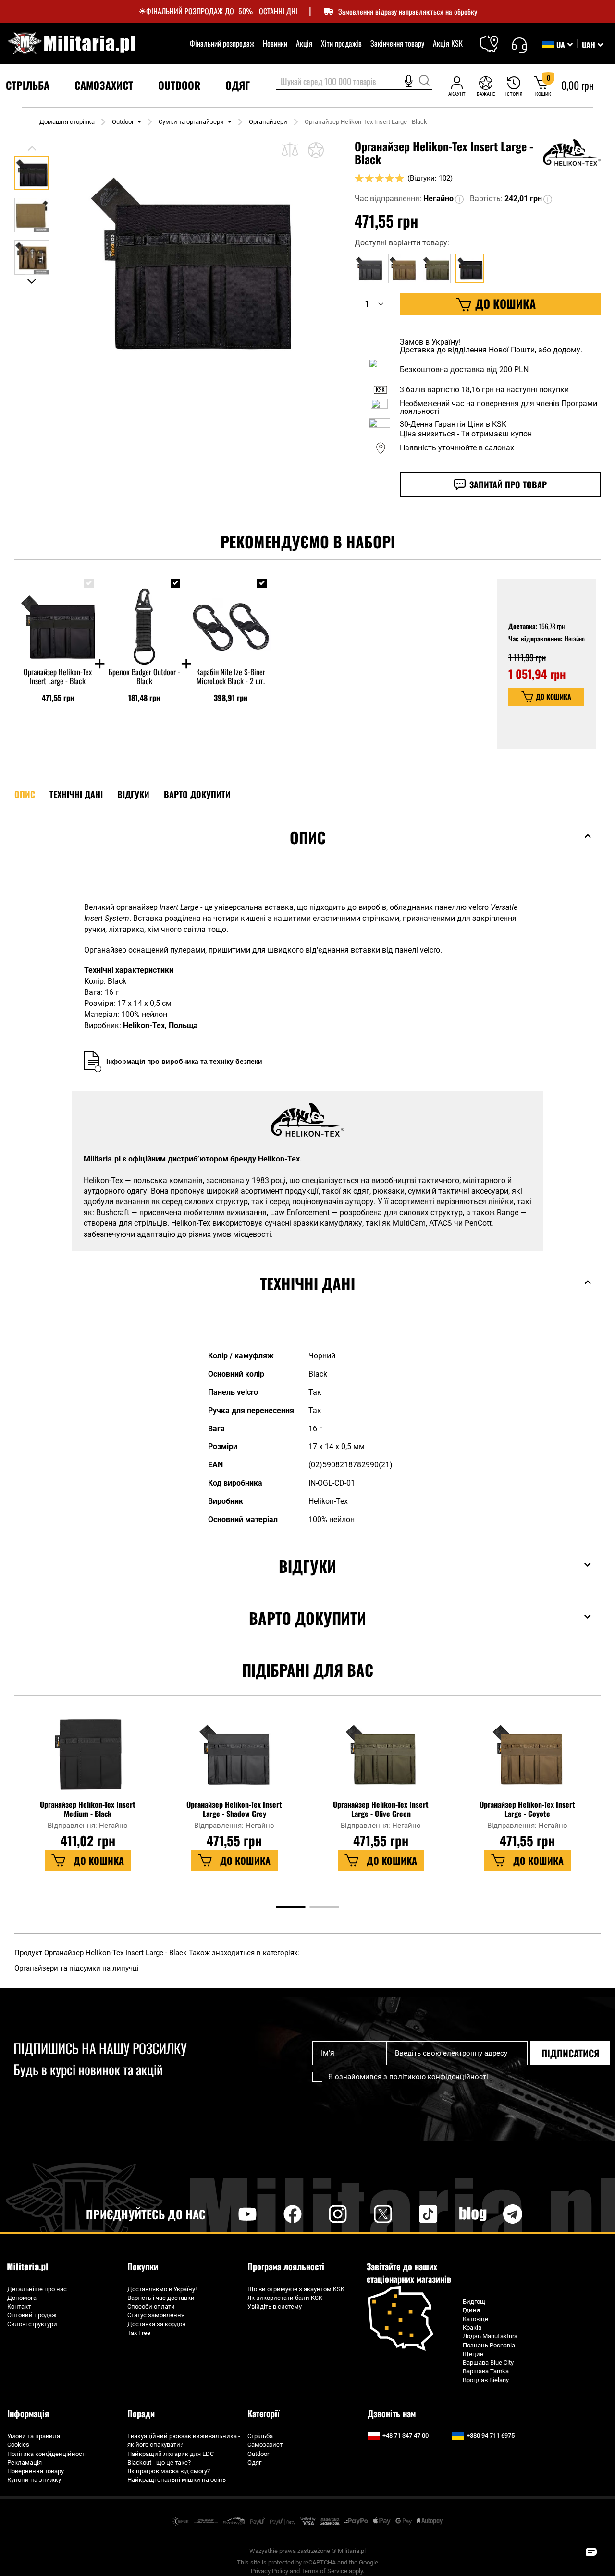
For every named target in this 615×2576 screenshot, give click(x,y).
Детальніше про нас (37, 2289)
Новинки (275, 43)
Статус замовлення (156, 2315)
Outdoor (123, 122)
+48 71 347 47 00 (406, 2436)
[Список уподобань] (486, 86)
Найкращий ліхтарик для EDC (171, 2454)
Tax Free (139, 2333)
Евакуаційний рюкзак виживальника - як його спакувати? (184, 2440)
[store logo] (71, 43)
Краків (472, 2328)
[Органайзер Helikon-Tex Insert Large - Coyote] (528, 1759)
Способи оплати (151, 2306)
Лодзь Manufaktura (490, 2336)
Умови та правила (34, 2436)
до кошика (553, 696)
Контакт (19, 2306)
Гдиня (471, 2310)
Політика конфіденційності (47, 2454)
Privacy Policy (270, 2571)
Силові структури (32, 2324)
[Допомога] (519, 44)
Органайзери (268, 122)
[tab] (307, 852)
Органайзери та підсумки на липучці (77, 1968)
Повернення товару (36, 2471)
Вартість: (486, 199)
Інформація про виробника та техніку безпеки (184, 1061)
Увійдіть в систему (275, 2306)
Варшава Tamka (486, 2371)
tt (413, 2214)
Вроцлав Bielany (486, 2380)
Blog (473, 2214)
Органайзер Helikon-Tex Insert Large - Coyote (527, 1809)
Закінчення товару (397, 43)
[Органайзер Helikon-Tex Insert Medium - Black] (88, 1759)
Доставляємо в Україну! (162, 2289)
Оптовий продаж (32, 2315)
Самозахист (265, 2445)
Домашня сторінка (67, 122)
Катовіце (475, 2319)
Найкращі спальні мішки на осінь (177, 2480)
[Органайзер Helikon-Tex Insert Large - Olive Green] (381, 1759)
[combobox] (354, 82)
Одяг (254, 2462)
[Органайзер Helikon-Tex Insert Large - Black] (58, 618)
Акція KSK (448, 43)
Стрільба (260, 2436)
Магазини (495, 38)
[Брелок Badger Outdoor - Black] (144, 618)
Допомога (22, 2298)
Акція (304, 43)
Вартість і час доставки (161, 2298)
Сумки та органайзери (191, 122)
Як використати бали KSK (285, 2298)
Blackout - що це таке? (159, 2462)
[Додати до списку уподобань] (316, 150)
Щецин (473, 2354)
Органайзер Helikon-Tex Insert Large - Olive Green (381, 1809)
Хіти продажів (341, 43)
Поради (141, 2413)
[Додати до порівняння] (290, 150)
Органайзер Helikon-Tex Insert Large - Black (58, 677)
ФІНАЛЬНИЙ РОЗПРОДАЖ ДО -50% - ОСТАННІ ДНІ (222, 11)
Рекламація (25, 2462)
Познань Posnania (489, 2345)
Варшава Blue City (488, 2363)
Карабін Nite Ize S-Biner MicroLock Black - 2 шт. (231, 677)
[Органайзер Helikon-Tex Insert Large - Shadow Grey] (234, 1759)
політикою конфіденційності (439, 2077)
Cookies (18, 2445)
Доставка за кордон (157, 2324)
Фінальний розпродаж (222, 43)
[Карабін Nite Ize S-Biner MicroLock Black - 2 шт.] (231, 618)
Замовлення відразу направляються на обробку (408, 12)
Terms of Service (324, 2571)
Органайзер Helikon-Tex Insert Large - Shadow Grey (234, 1809)
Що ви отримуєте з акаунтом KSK (296, 2289)
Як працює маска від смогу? (169, 2471)
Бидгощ (474, 2302)
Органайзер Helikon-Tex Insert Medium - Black (88, 1809)
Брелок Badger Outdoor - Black (144, 677)
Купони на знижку (34, 2480)
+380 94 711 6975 (491, 2436)
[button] (592, 45)
